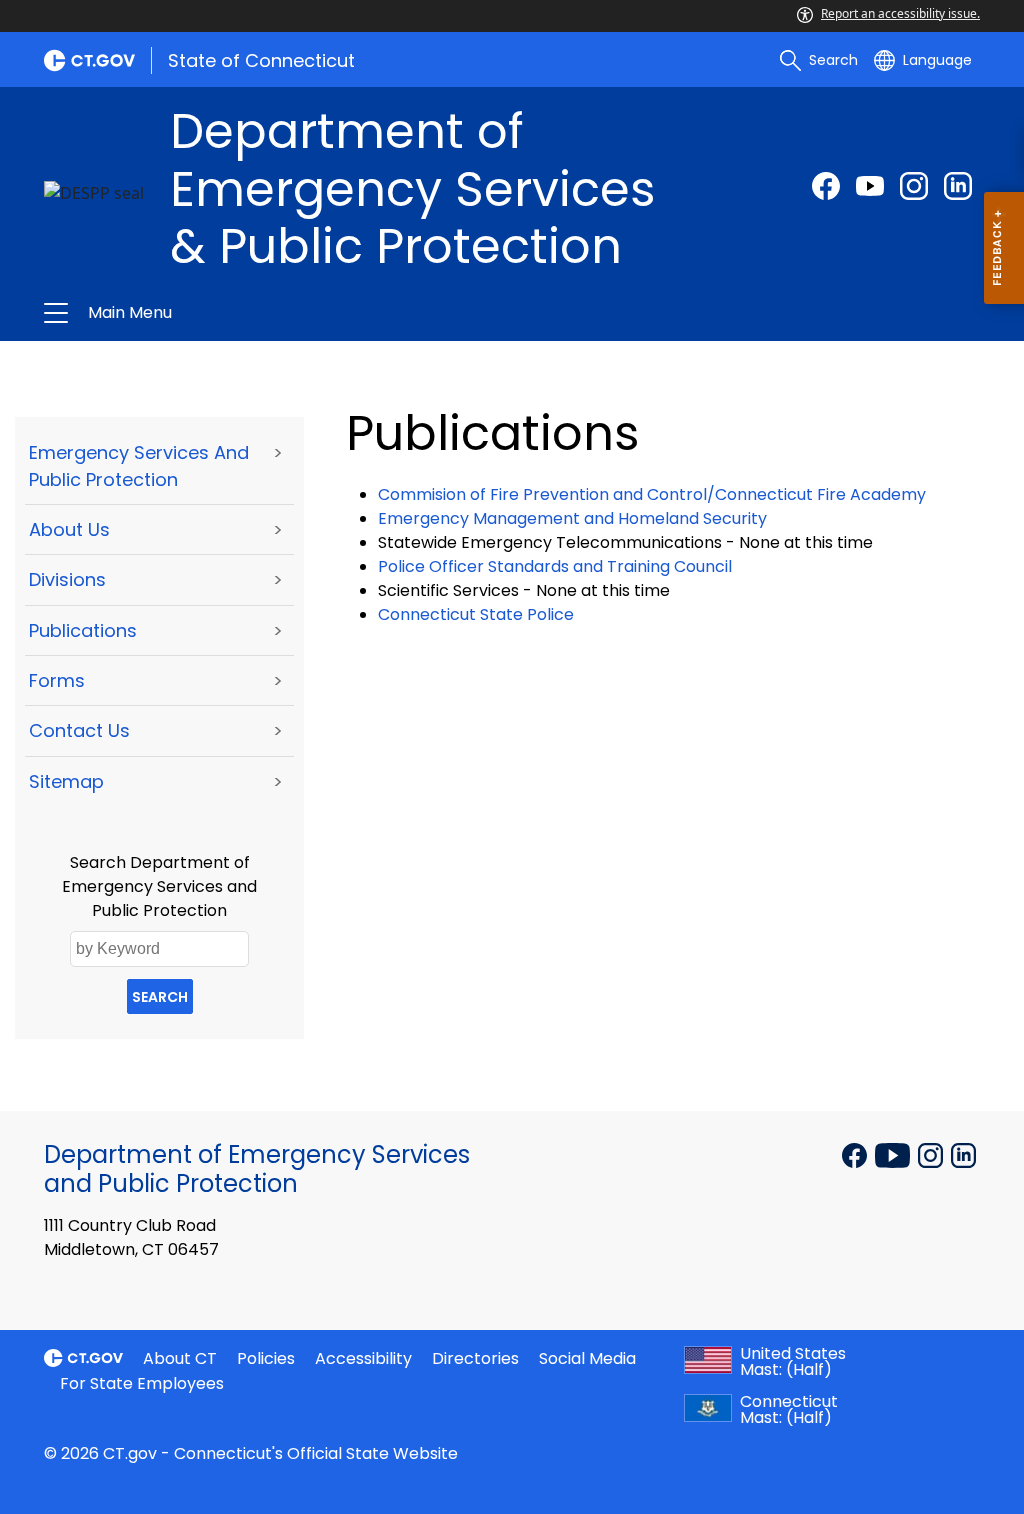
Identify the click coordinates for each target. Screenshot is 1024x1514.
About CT (180, 1358)
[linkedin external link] (958, 186)
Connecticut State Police (476, 614)
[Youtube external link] (870, 186)
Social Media (587, 1358)
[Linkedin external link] (963, 1153)
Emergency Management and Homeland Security (572, 518)
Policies (266, 1358)
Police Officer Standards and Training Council (555, 566)
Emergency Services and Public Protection (139, 466)
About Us (69, 529)
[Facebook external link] (826, 186)
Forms (57, 680)
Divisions (67, 579)
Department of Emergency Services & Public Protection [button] (300, 313)
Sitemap (66, 781)
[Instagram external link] (914, 186)
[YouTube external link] (894, 1153)
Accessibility (363, 1358)
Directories (475, 1358)
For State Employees (142, 1383)
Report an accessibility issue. (900, 13)
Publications (83, 630)
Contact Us (79, 730)
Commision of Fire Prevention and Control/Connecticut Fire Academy (652, 494)
